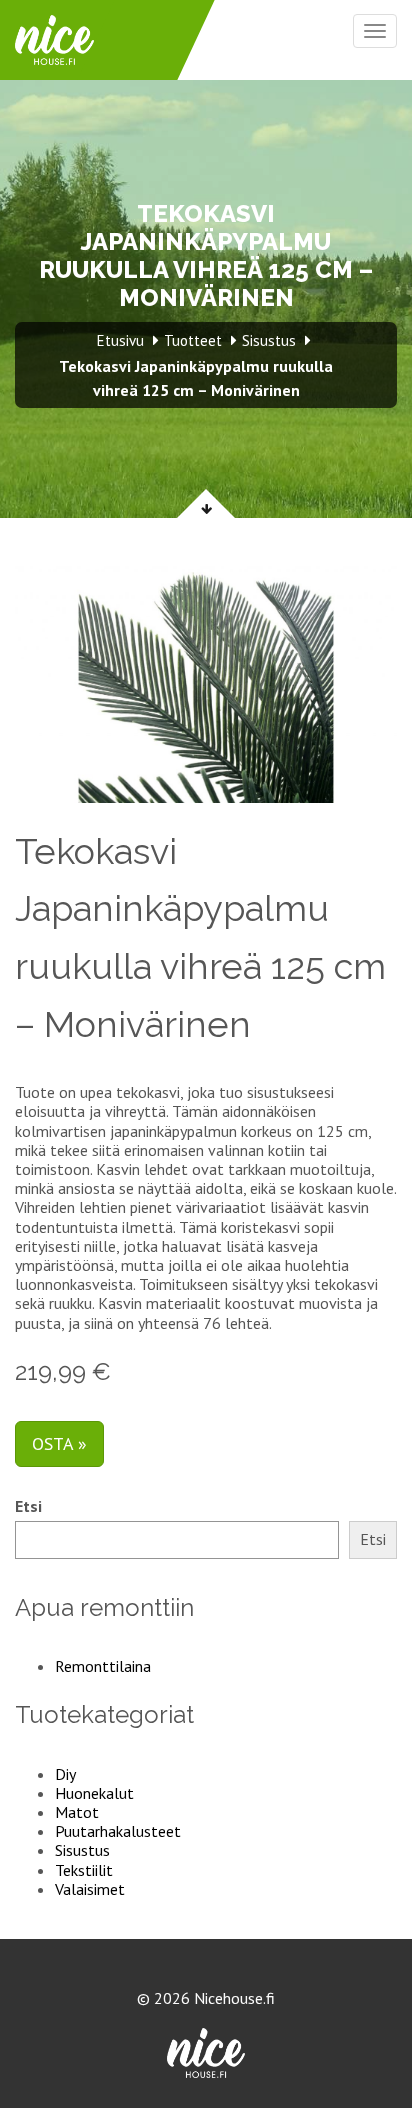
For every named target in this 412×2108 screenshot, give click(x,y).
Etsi (28, 1506)
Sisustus (82, 1850)
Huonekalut (94, 1793)
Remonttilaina (103, 1666)
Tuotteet (193, 340)
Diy (65, 1774)
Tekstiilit (84, 1870)
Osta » (59, 1443)
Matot (77, 1812)
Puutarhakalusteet (118, 1831)
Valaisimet (90, 1889)
